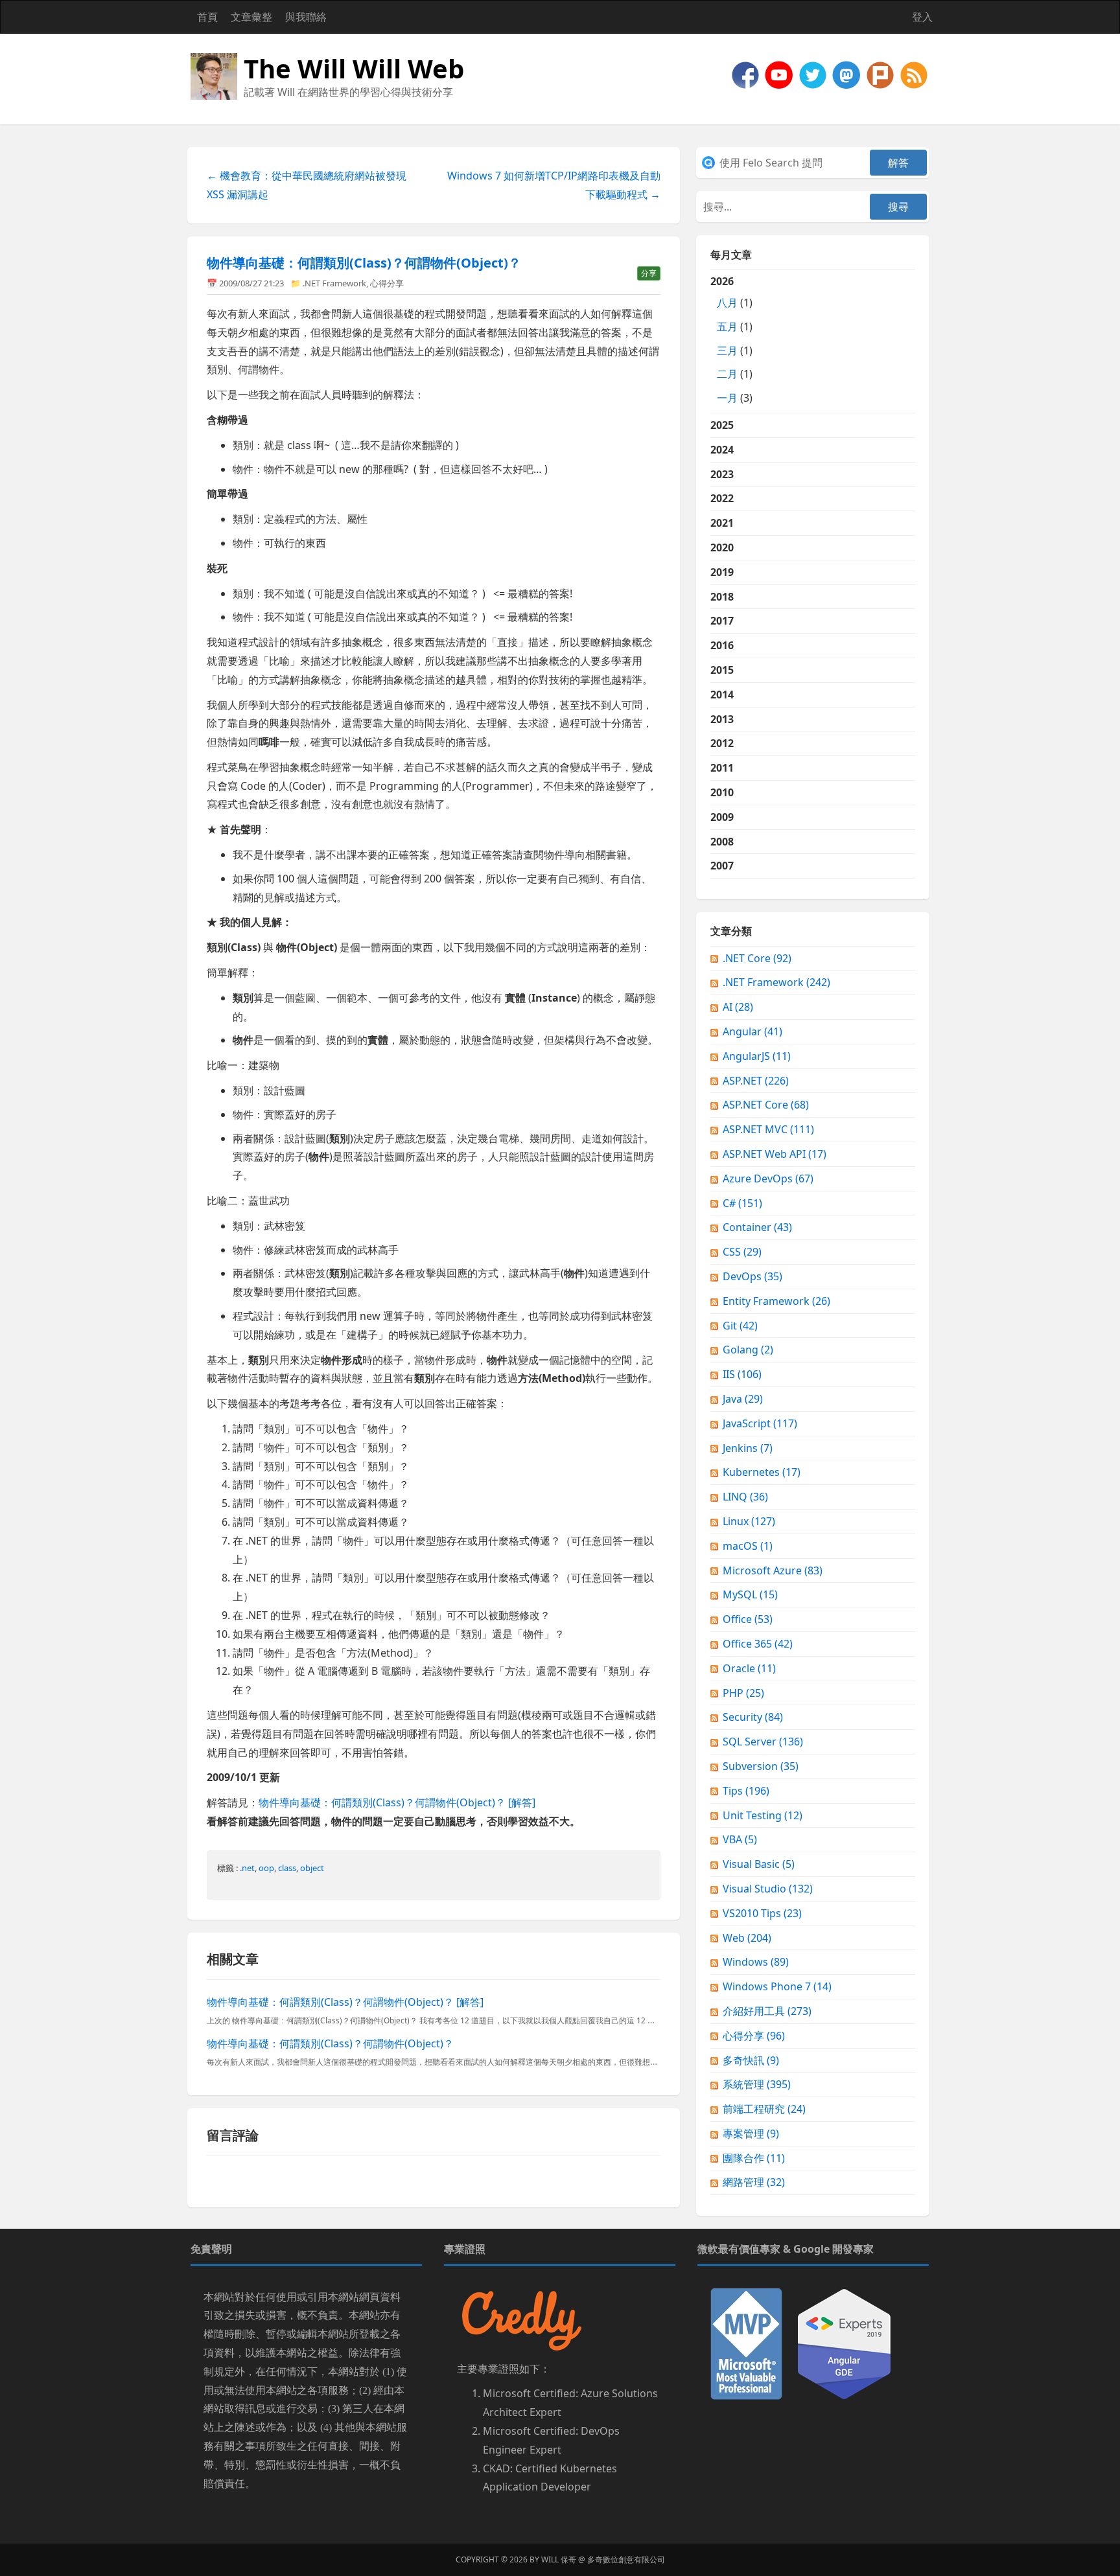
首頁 (207, 17)
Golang (748, 1350)
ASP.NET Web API (775, 1154)
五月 (727, 327)
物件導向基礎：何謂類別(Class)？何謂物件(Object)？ (364, 263)
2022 (722, 498)
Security (753, 1717)
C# (742, 1203)
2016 (722, 645)
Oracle (749, 1668)
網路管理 (754, 2182)
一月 (727, 398)
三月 (727, 351)
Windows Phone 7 (777, 1986)
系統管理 (757, 2084)
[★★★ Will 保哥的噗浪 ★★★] (881, 74)
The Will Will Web (354, 68)
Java (743, 1399)
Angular (752, 1031)
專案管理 (751, 2133)
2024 (722, 450)
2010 (722, 792)
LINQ (745, 1497)
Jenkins (748, 1448)
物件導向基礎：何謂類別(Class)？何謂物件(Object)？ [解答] (397, 1802)
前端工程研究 (764, 2109)
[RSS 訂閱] (914, 74)
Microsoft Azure (773, 1570)
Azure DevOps (768, 1179)
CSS (742, 1252)
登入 (922, 17)
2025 (722, 425)
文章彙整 (251, 17)
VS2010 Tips (762, 1913)
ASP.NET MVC (768, 1129)
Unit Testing (763, 1815)
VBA (740, 1839)
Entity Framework (776, 1301)
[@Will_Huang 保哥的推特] (814, 74)
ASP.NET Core (766, 1105)
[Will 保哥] (780, 74)
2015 (722, 670)
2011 (722, 768)
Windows (756, 1962)
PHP (743, 1693)
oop (266, 1868)
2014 (722, 695)
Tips (746, 1791)
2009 (722, 817)
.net (247, 1868)
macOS (748, 1546)
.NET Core (757, 958)
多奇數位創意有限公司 (626, 2559)
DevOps (752, 1276)
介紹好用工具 (767, 2011)
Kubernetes (762, 1472)
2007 (722, 866)
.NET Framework (334, 283)
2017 (722, 621)
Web (747, 1938)
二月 (727, 374)
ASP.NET (756, 1081)
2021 (722, 523)
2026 (731, 339)
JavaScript (760, 1423)
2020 (722, 547)
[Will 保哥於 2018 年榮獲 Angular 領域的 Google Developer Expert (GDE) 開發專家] (844, 2343)
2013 (722, 719)
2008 (722, 842)
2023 (722, 474)
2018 (722, 597)
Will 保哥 (559, 2559)
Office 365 (758, 1644)
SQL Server (763, 1742)
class (287, 1868)
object (312, 1868)
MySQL (750, 1594)
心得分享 (387, 283)
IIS (742, 1374)
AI (738, 1007)
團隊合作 (754, 2158)
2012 (722, 743)
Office (748, 1619)
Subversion (761, 1766)
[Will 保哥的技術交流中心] (747, 74)
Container (757, 1227)
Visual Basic (759, 1864)
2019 (722, 572)
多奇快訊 (751, 2060)
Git (740, 1326)
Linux (749, 1521)
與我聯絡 (306, 17)
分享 (649, 273)
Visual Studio (768, 1889)
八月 (727, 303)
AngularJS (757, 1056)
